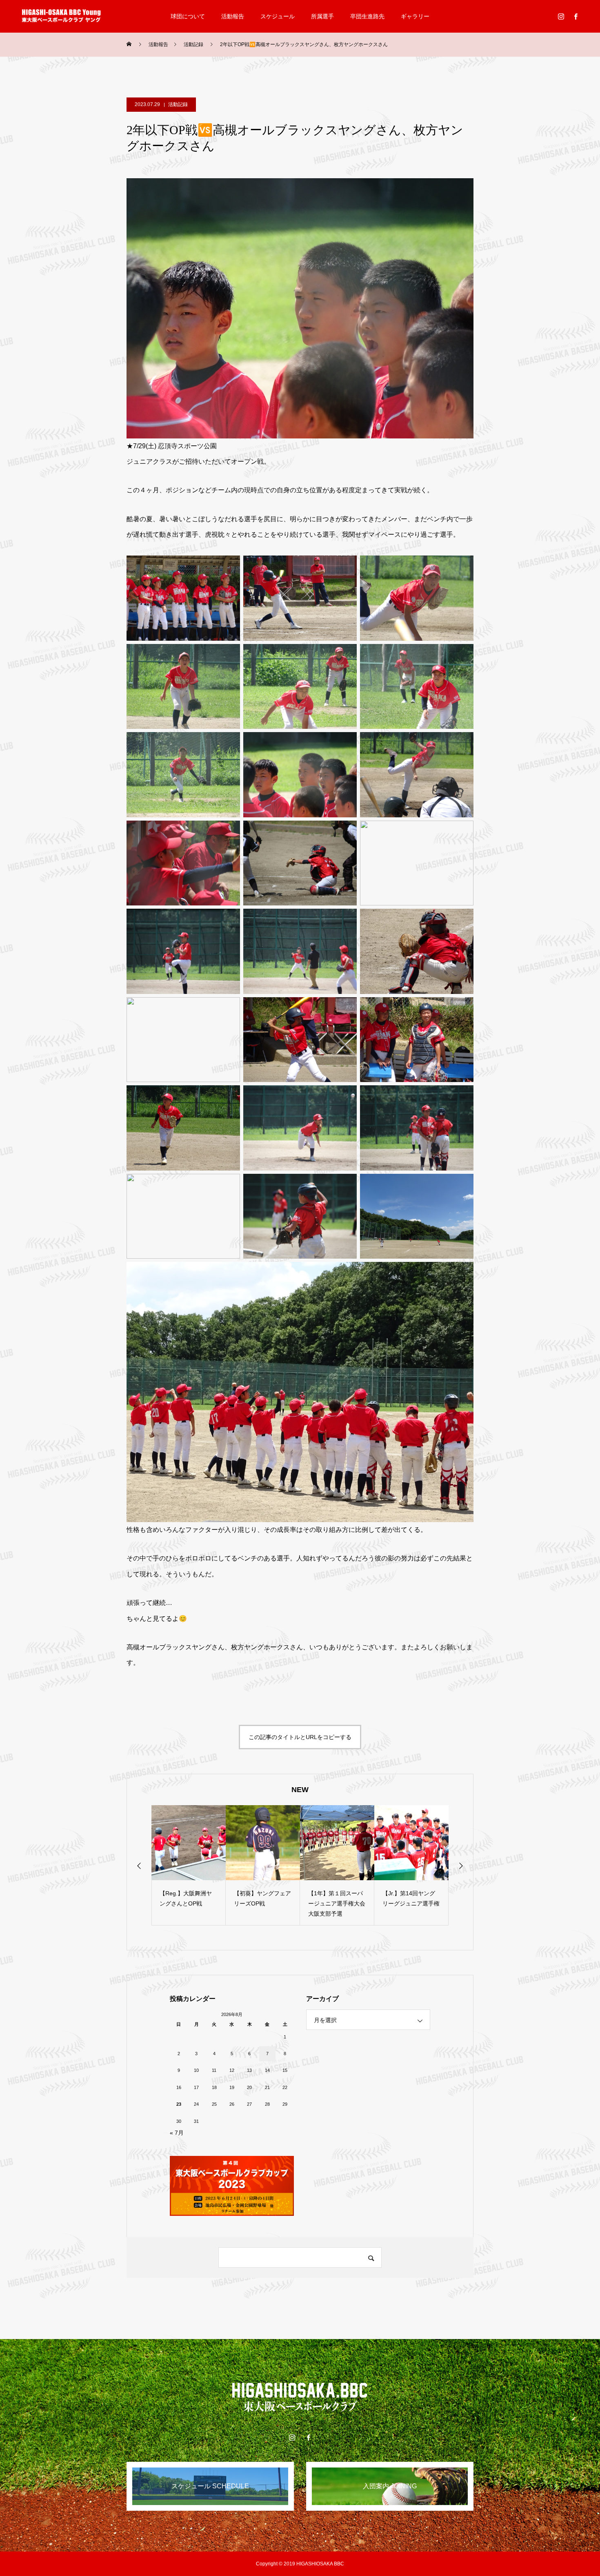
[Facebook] (576, 16)
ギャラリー (415, 16)
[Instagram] (561, 16)
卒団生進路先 (367, 16)
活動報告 (233, 16)
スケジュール (278, 16)
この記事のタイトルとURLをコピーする (300, 1737)
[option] (189, 1865)
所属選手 (322, 16)
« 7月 (177, 2133)
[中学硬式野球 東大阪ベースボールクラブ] (61, 16)
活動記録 (178, 104)
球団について (188, 16)
